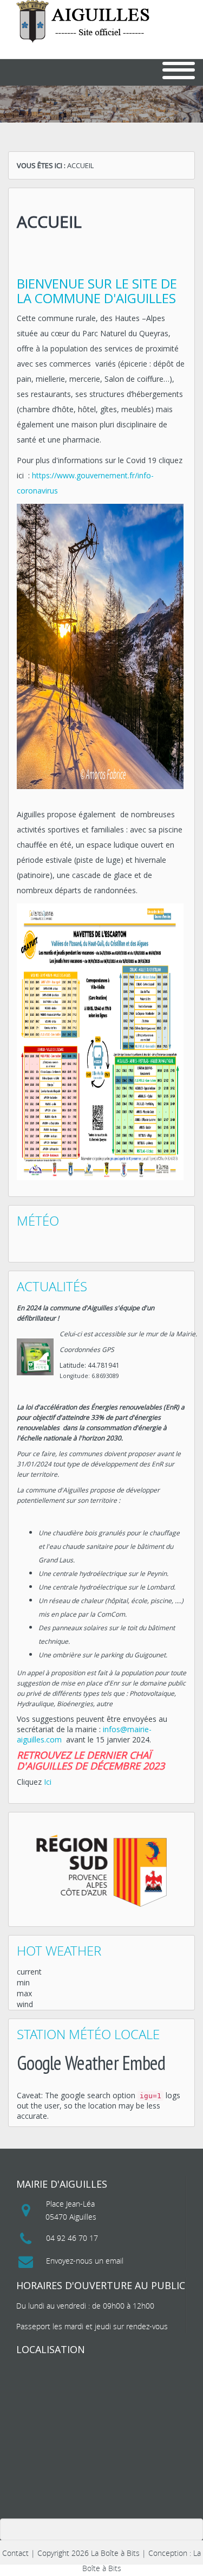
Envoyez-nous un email (85, 2261)
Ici (48, 1782)
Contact (15, 2553)
